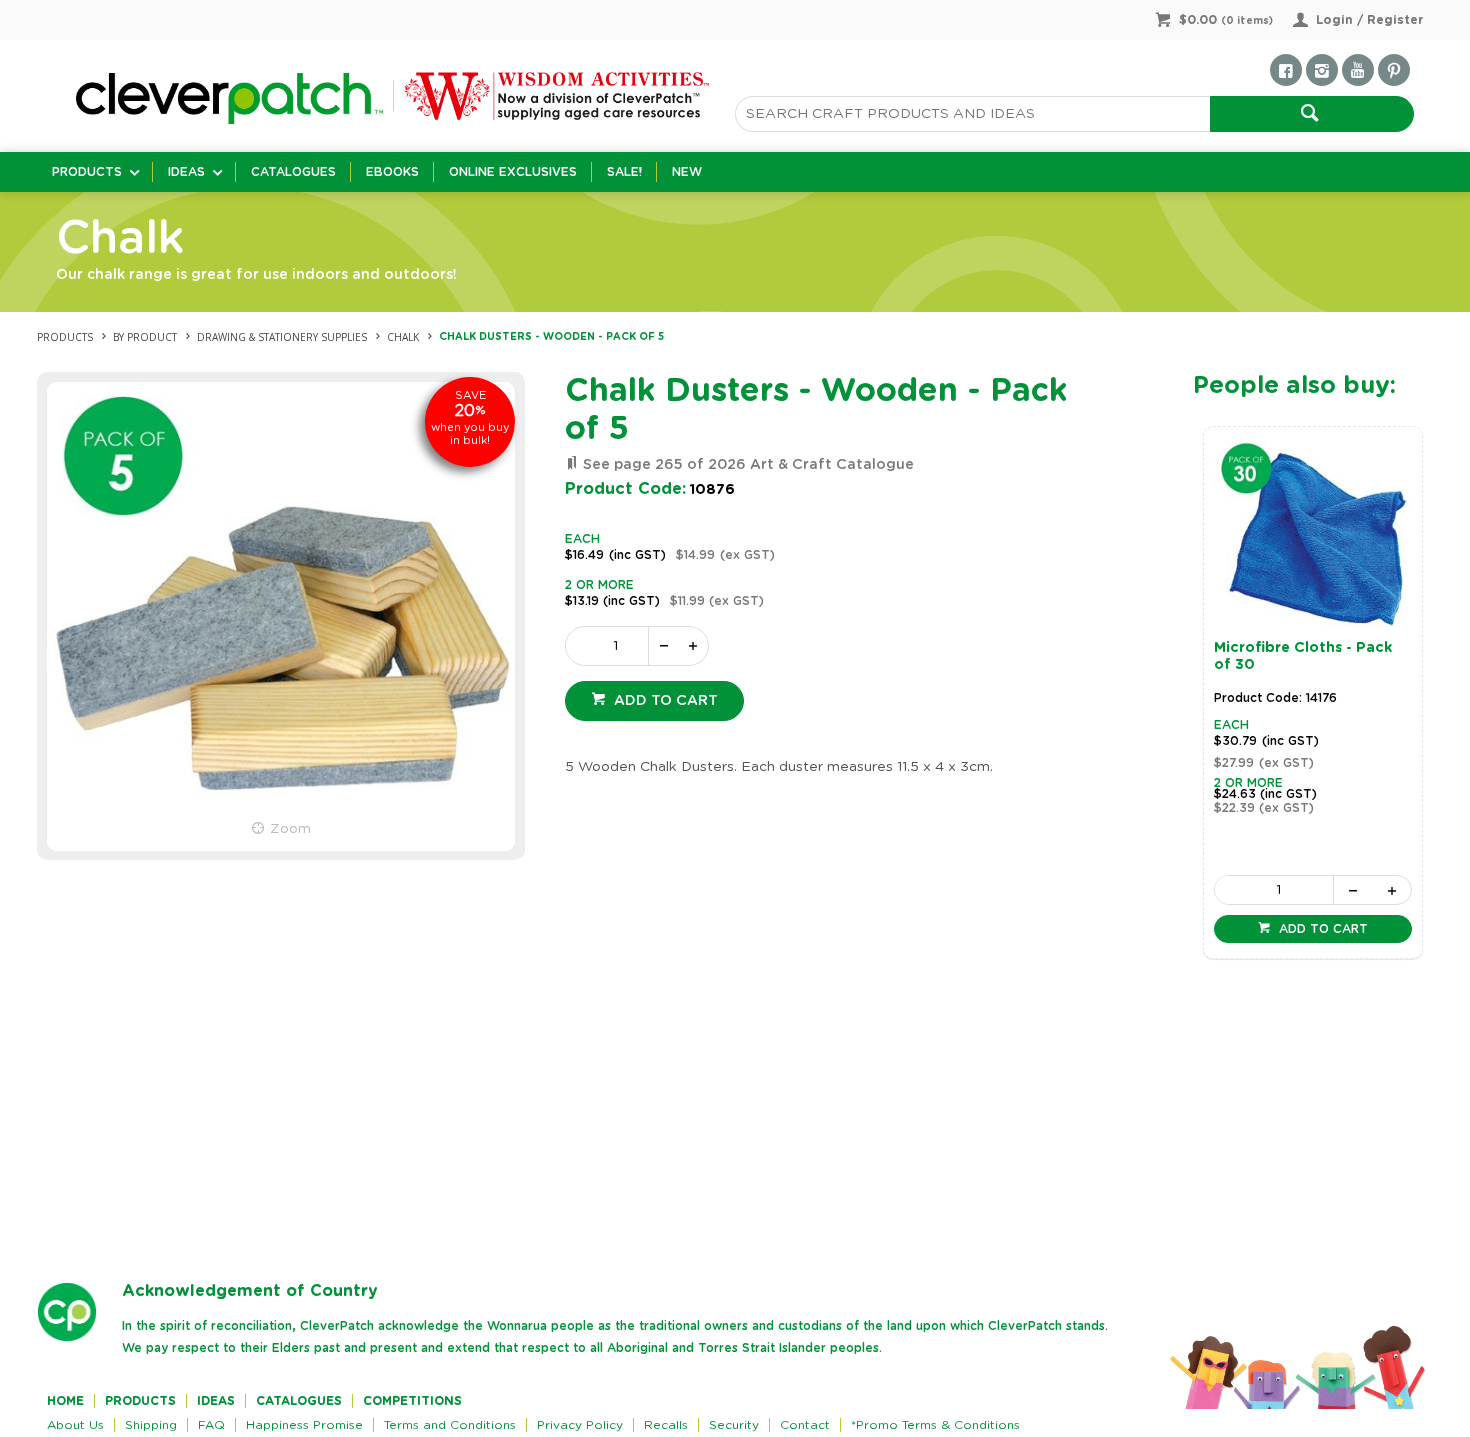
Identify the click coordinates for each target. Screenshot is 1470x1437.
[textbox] (972, 114)
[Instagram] (1322, 70)
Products (87, 172)
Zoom (290, 829)
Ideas (186, 172)
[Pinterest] (1394, 70)
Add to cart (664, 701)
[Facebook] (1286, 70)
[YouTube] (1358, 70)
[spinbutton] (611, 646)
